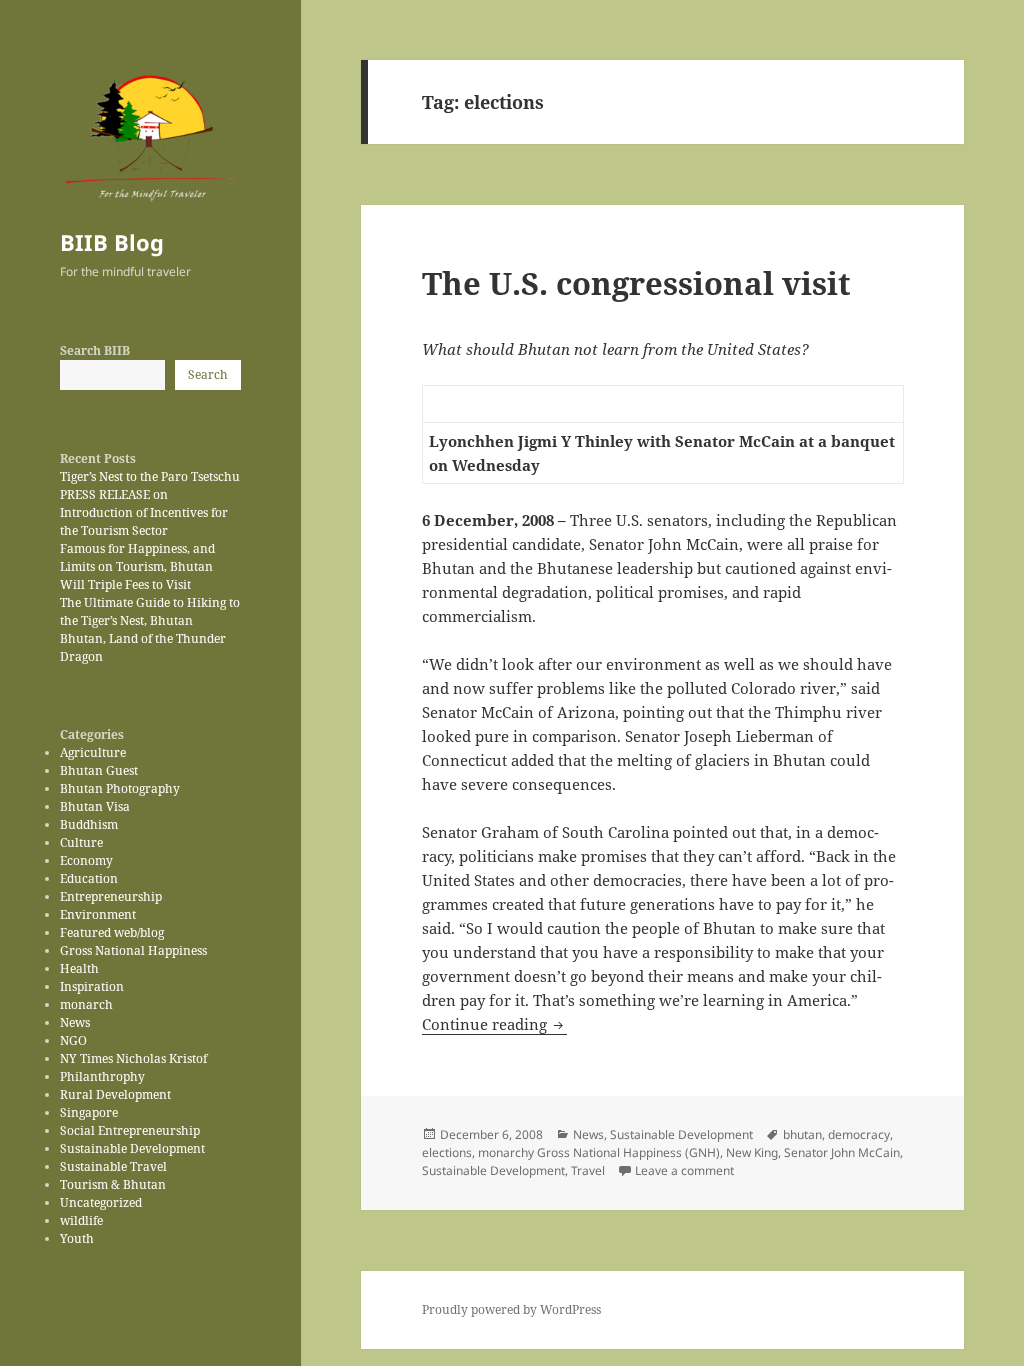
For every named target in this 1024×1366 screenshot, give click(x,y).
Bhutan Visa (95, 806)
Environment (98, 914)
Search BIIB (95, 350)
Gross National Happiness (133, 950)
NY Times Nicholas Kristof (133, 1058)
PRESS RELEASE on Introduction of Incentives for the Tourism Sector (144, 512)
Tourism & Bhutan (113, 1184)
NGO (73, 1040)
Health (79, 968)
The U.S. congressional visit (636, 283)
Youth (77, 1238)
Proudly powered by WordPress (511, 1309)
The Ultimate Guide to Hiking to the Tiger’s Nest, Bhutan (150, 611)
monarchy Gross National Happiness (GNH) (599, 1152)
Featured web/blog (112, 932)
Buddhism (89, 824)
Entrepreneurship (111, 896)
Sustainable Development (132, 1148)
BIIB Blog (112, 242)
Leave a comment (684, 1170)
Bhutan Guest (99, 770)
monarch (86, 1004)
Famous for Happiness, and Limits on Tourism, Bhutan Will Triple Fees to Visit (137, 566)
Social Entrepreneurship (130, 1130)
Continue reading (494, 1024)
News (75, 1022)
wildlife (81, 1220)
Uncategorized (101, 1202)
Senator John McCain (842, 1152)
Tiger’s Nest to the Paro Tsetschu (150, 476)
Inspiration (92, 986)
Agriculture (93, 752)
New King (752, 1152)
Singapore (89, 1112)
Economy (86, 860)
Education (89, 878)
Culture (81, 842)
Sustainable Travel (113, 1166)
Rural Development (115, 1094)
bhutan (802, 1134)
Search (208, 374)
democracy (859, 1134)
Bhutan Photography (120, 788)
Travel (588, 1170)
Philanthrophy (102, 1076)
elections (447, 1152)
